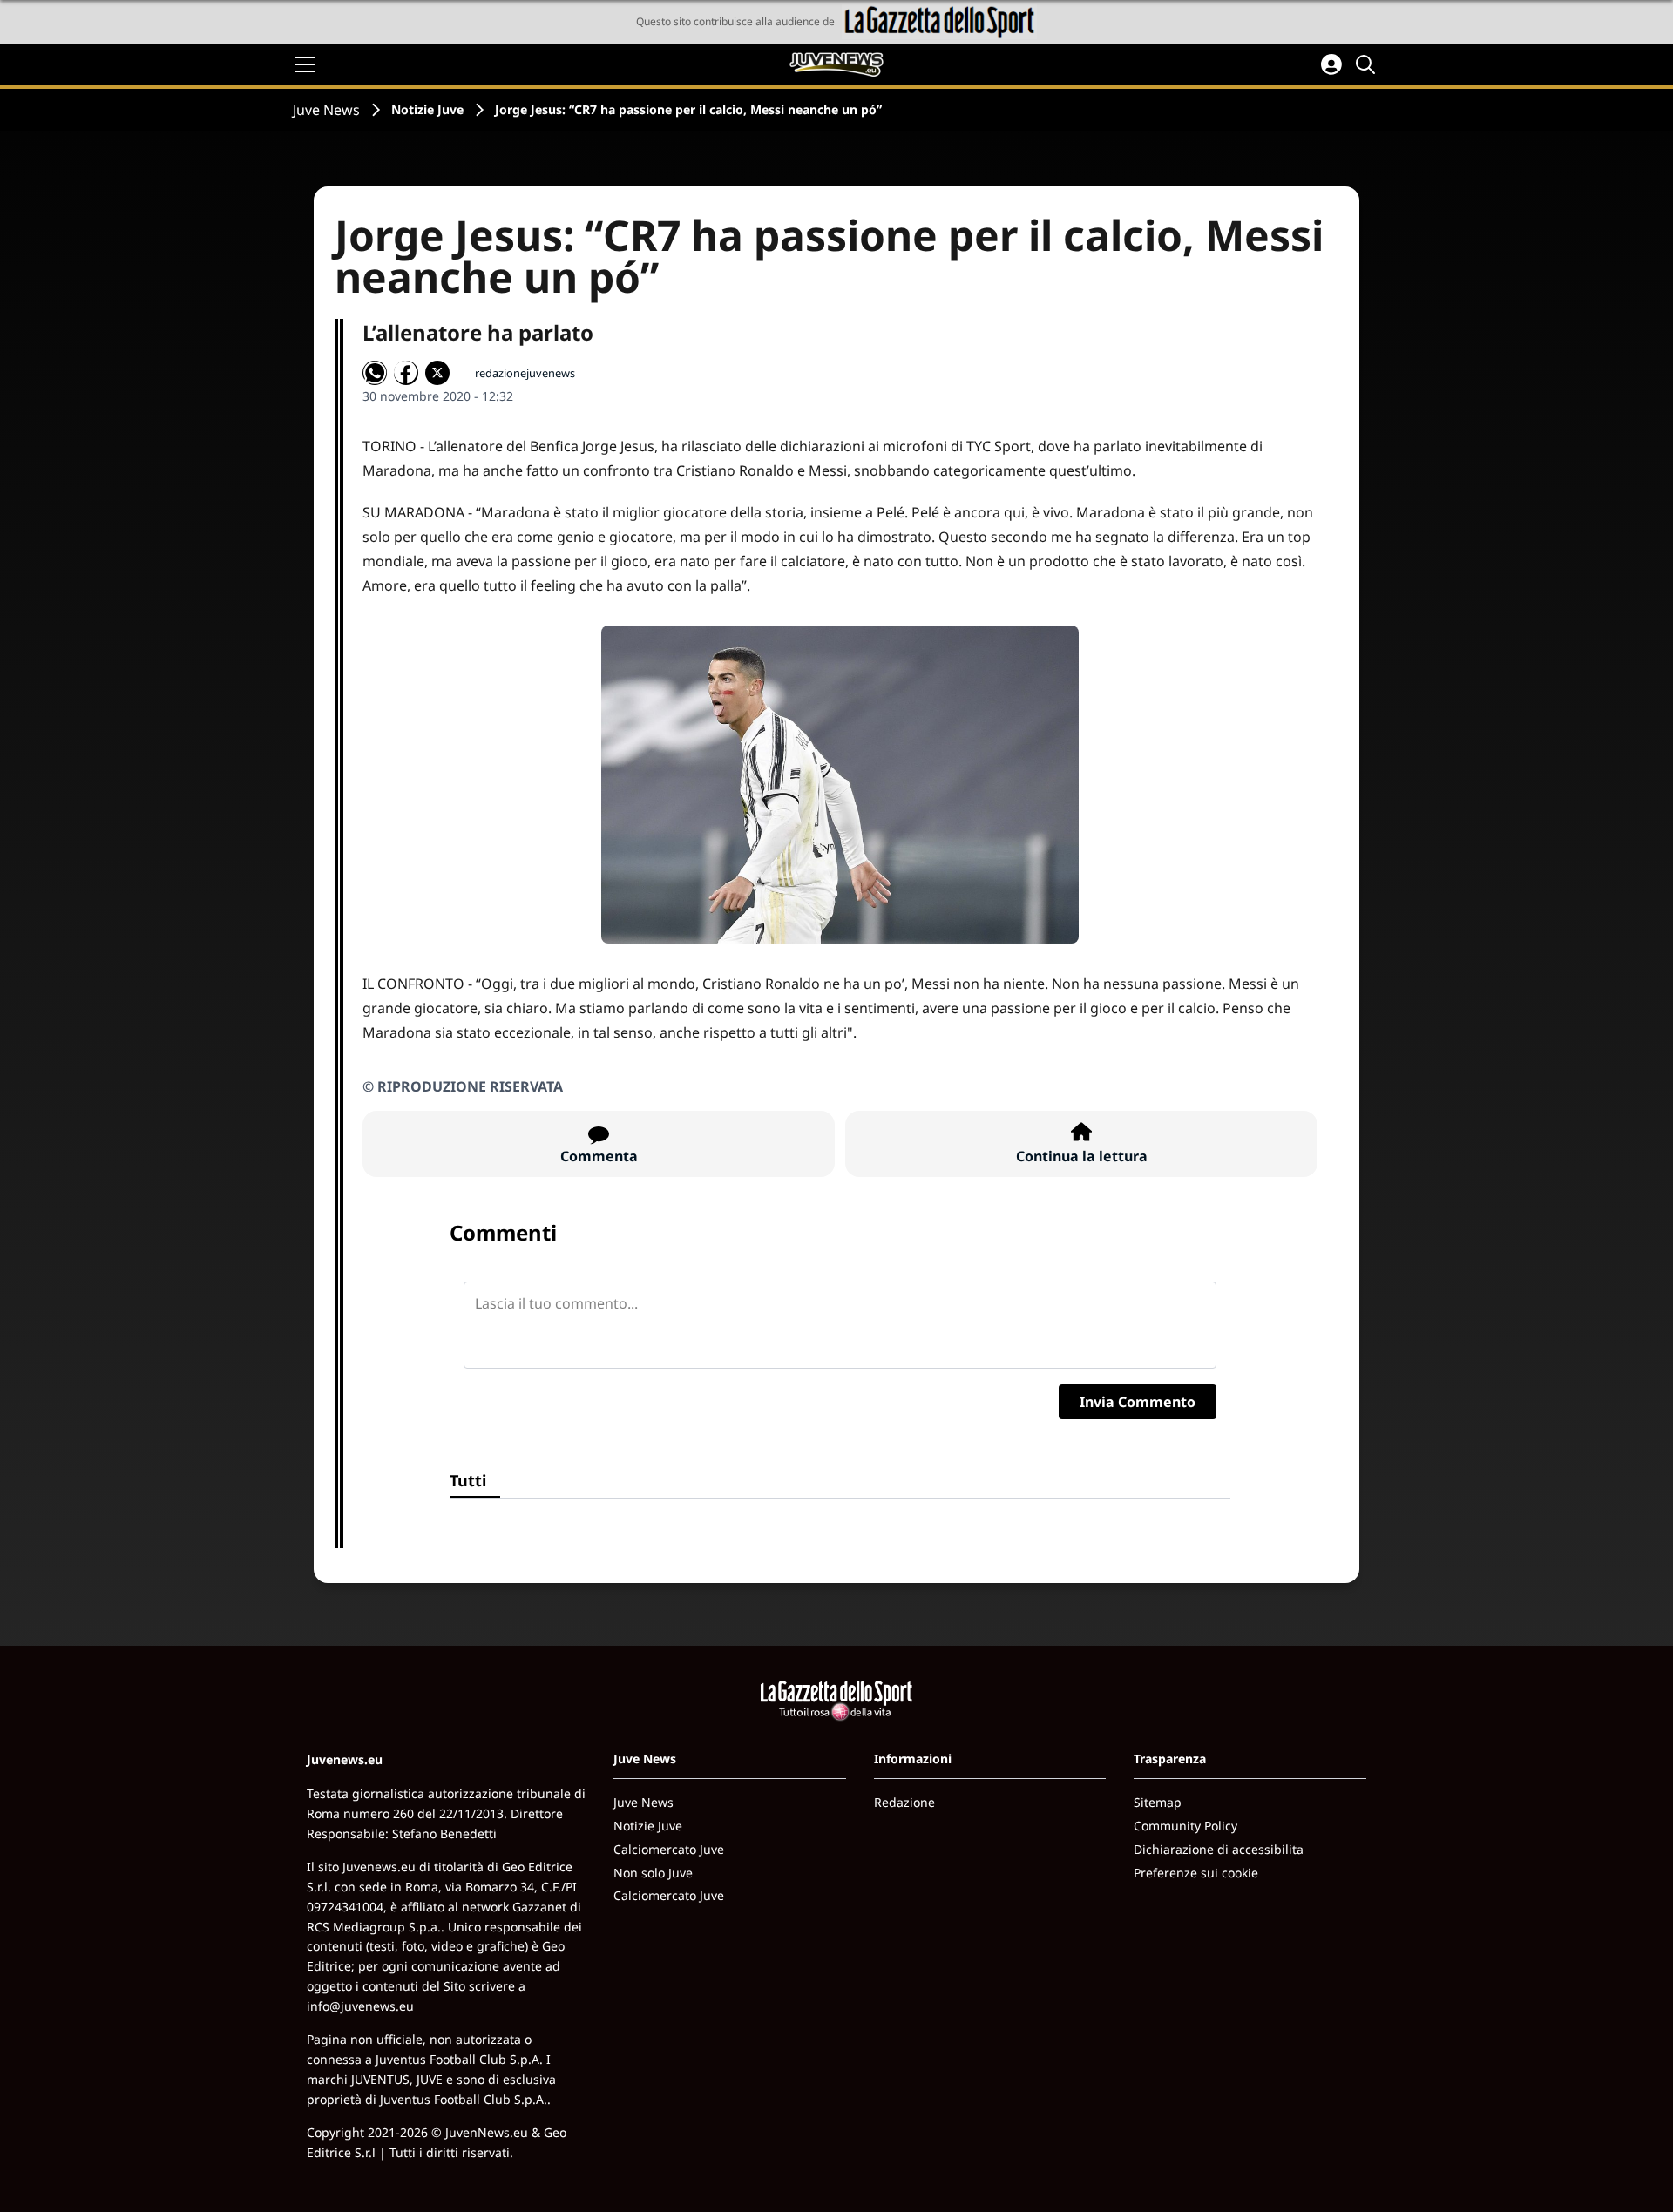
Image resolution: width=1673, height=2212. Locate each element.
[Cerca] (1368, 64)
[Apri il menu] (305, 64)
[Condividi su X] (437, 373)
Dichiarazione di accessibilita (1219, 1849)
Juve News (326, 110)
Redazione (904, 1802)
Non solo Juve (653, 1873)
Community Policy (1185, 1826)
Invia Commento (1138, 1402)
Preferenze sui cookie (1196, 1873)
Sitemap (1158, 1802)
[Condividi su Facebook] (406, 373)
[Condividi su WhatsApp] (375, 373)
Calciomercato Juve (669, 1849)
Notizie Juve (427, 109)
